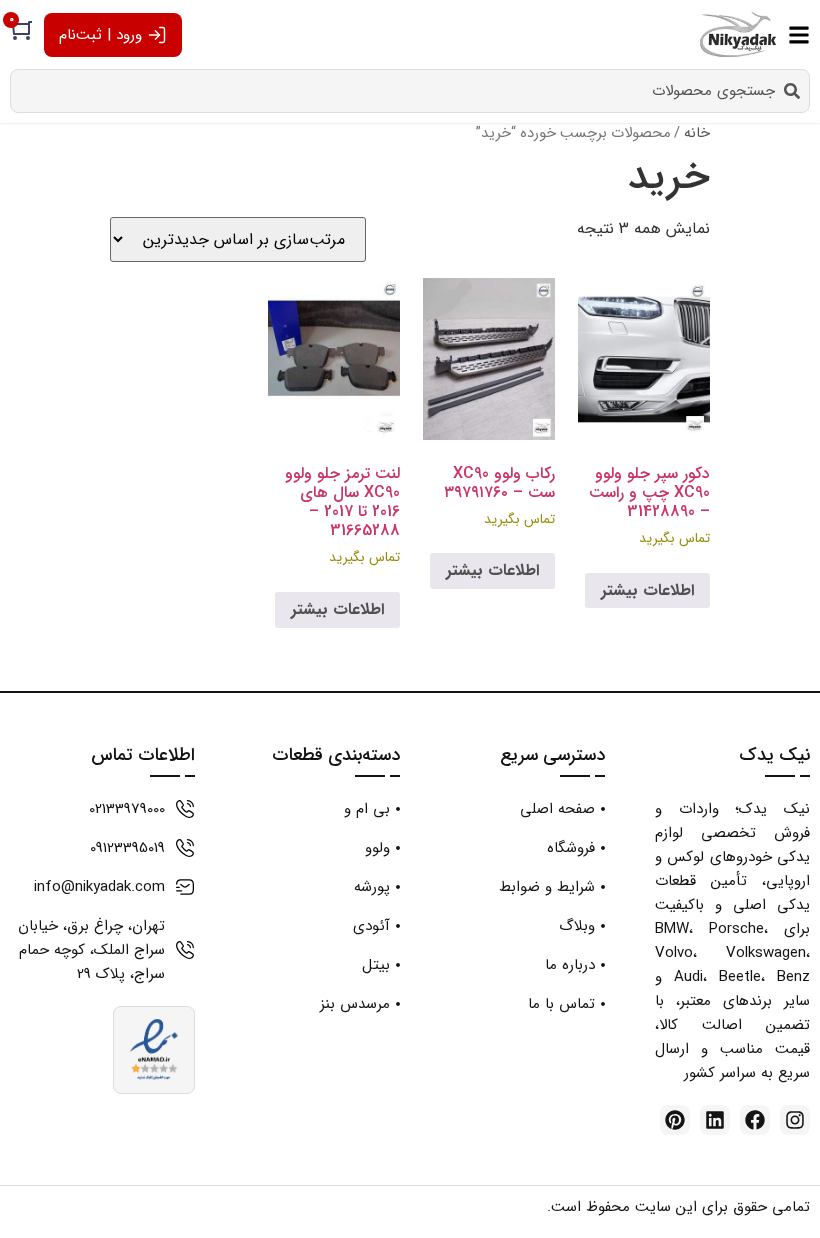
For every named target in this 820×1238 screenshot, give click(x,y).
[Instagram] (795, 1120)
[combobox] (410, 91)
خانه (697, 133)
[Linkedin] (715, 1120)
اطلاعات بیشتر (647, 590)
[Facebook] (755, 1120)
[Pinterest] (675, 1120)
